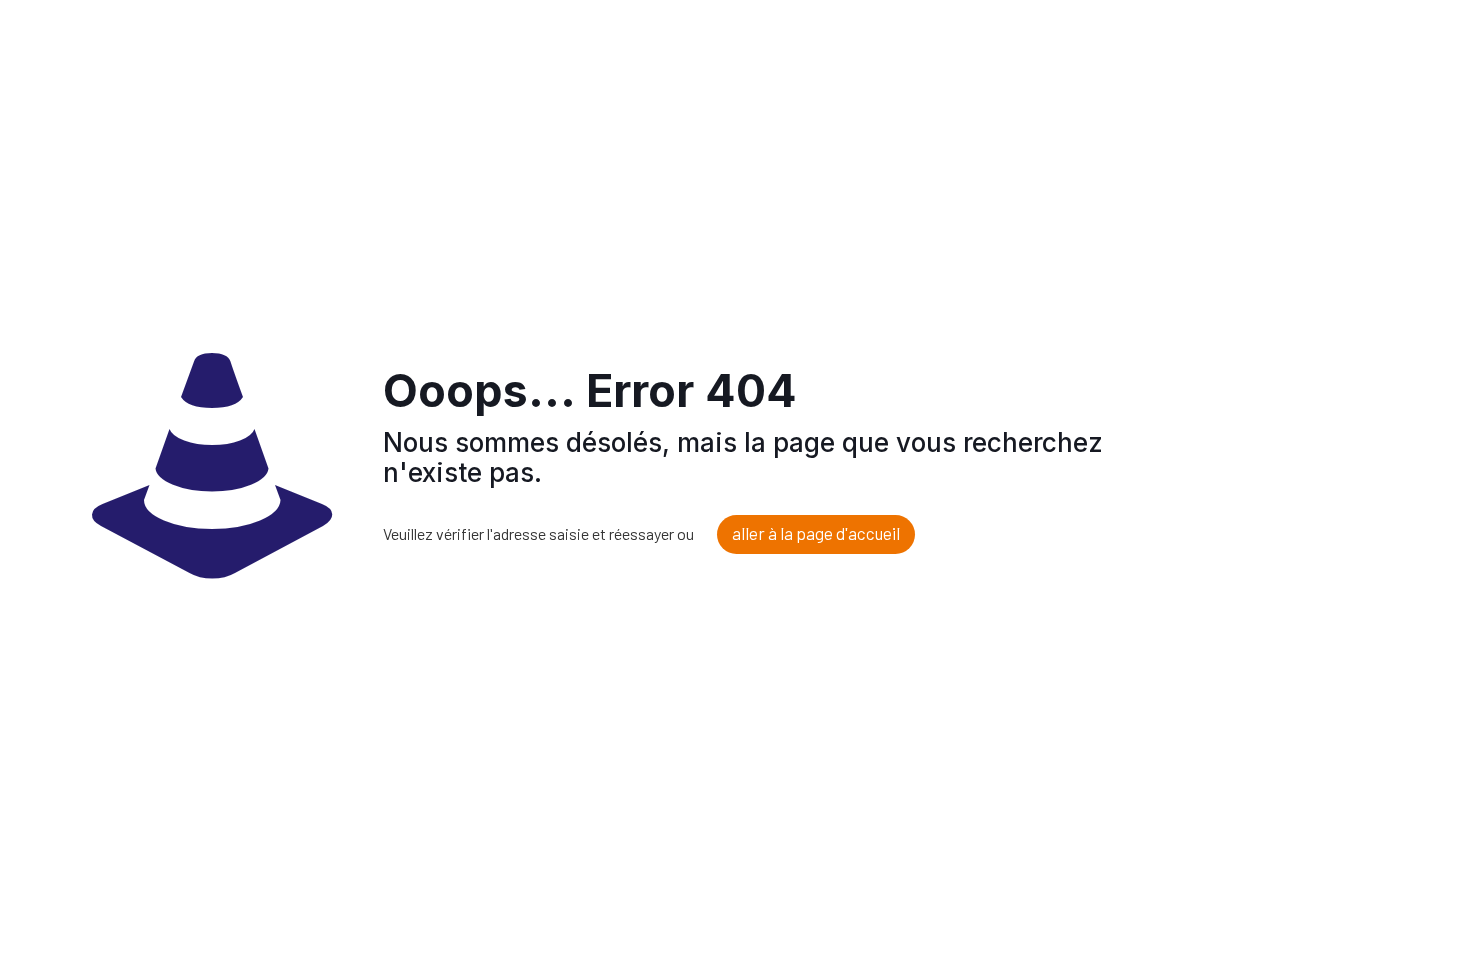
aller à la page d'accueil (816, 533)
